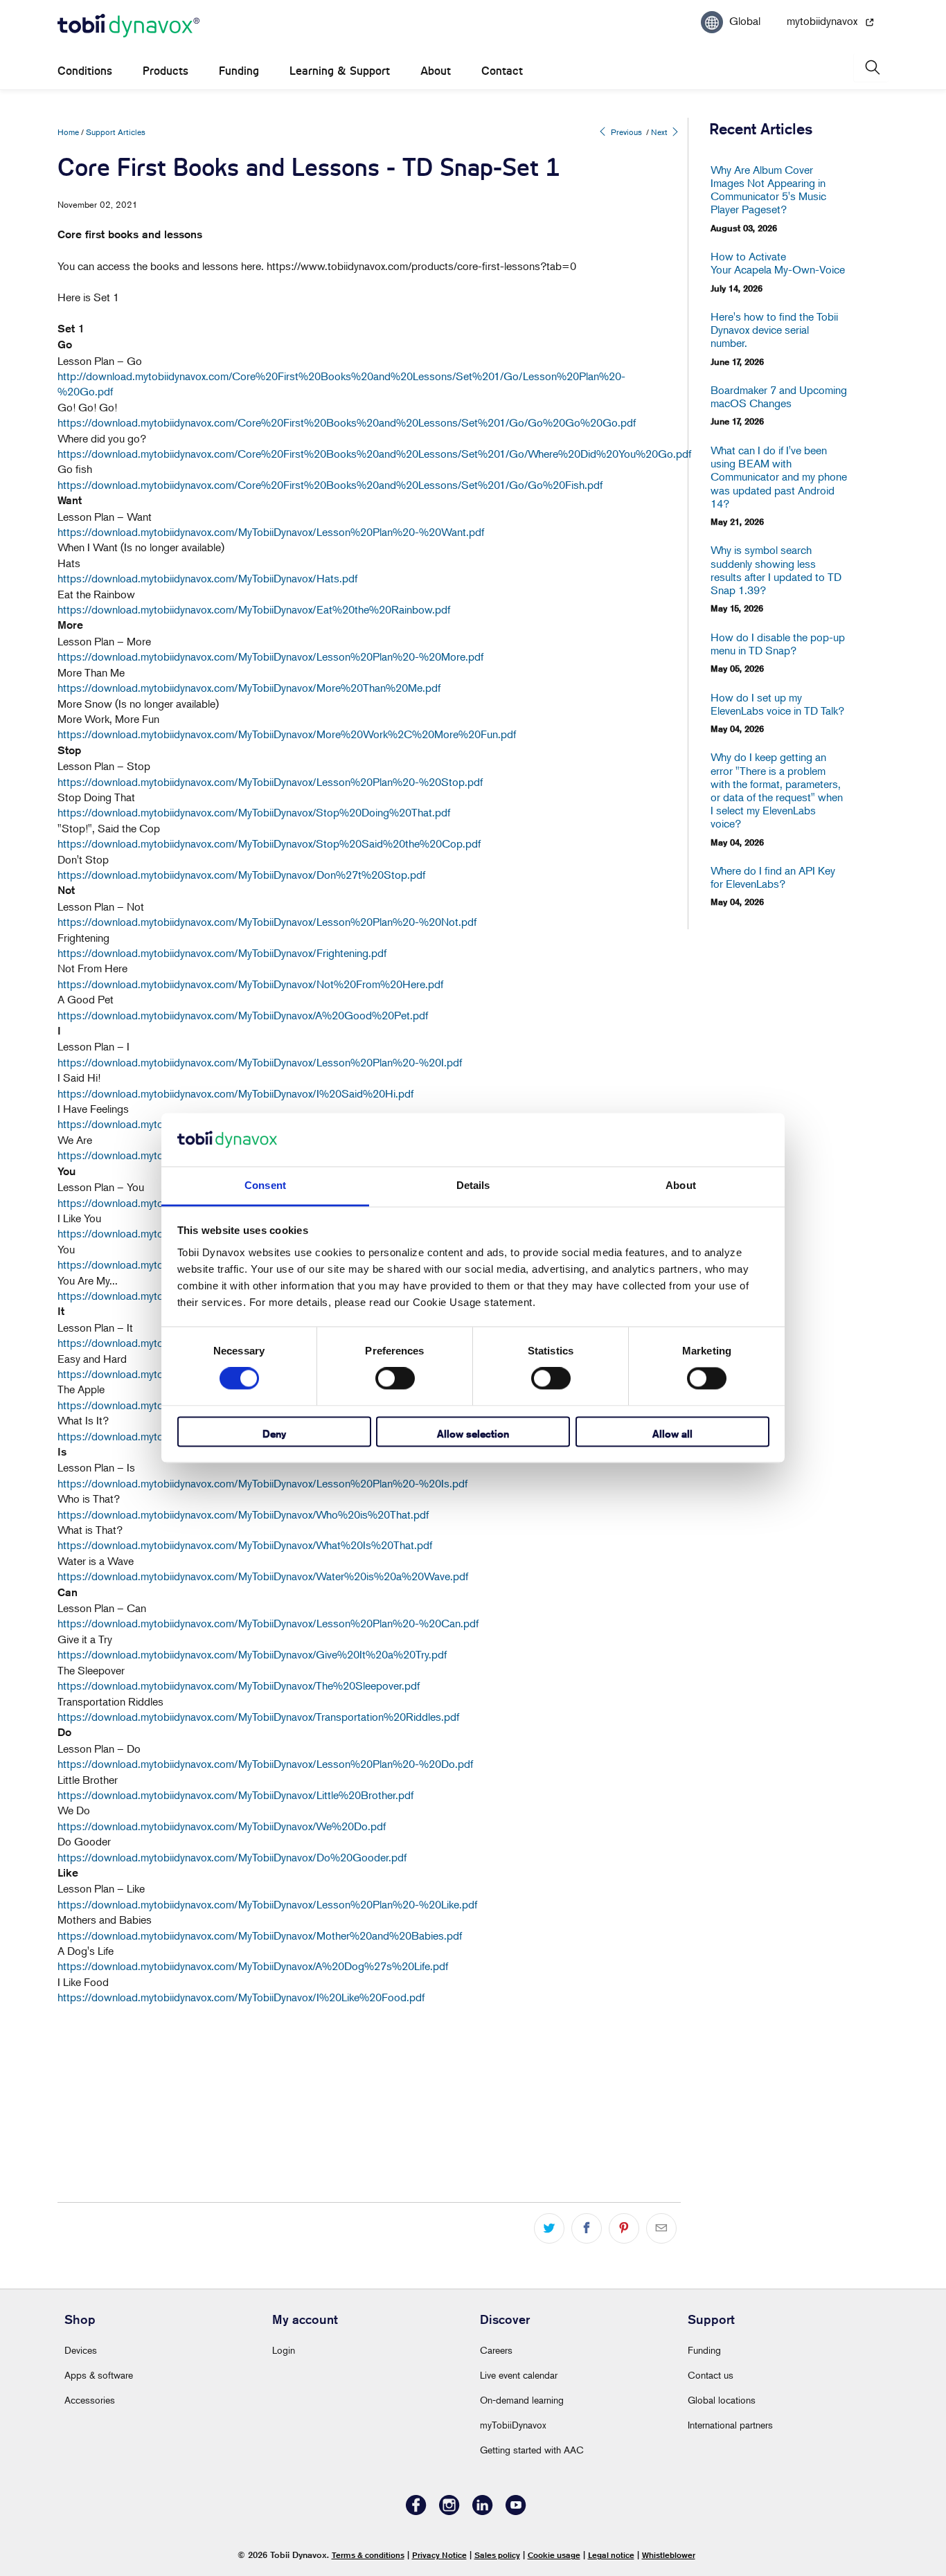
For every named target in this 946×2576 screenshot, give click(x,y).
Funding (239, 71)
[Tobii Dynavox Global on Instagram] (449, 2511)
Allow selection (473, 1434)
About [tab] (681, 1185)
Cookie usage (554, 2555)
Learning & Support (340, 71)
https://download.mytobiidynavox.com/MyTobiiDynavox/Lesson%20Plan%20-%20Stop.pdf (270, 782)
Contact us (711, 2375)
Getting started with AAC (532, 2450)
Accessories (90, 2400)
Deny (274, 1434)
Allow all (672, 1434)
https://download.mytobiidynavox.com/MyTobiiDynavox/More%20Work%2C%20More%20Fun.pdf (287, 734)
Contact (502, 71)
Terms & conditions (368, 2555)
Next (660, 132)
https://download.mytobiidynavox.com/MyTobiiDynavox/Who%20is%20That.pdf (243, 1514)
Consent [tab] (265, 1185)
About (436, 71)
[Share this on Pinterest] (624, 2228)
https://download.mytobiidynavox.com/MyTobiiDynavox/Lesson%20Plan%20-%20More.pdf (270, 656)
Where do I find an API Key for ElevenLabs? (773, 877)
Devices (81, 2350)
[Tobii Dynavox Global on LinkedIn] (483, 2511)
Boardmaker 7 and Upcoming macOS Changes (779, 397)
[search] (871, 68)
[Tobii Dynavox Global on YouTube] (516, 2511)
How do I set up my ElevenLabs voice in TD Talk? (777, 704)
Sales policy (497, 2555)
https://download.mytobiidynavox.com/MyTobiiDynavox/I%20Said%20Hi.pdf (235, 1093)
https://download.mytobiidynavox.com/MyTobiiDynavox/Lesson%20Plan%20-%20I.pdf (260, 1062)
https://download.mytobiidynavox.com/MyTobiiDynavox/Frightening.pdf (222, 953)
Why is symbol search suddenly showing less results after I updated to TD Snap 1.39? (776, 570)
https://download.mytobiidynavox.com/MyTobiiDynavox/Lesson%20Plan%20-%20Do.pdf (265, 1764)
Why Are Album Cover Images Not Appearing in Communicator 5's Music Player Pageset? (768, 190)
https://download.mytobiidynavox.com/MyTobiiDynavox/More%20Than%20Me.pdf (249, 688)
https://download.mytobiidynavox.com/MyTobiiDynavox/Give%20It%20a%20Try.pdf (252, 1654)
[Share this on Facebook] (587, 2228)
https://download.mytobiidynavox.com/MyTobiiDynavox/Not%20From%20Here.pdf (250, 984)
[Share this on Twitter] (549, 2228)
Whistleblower (669, 2555)
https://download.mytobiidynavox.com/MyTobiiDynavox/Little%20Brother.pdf (235, 1795)
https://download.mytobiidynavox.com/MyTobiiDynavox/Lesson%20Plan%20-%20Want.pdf (271, 532)
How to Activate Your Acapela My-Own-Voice (778, 263)
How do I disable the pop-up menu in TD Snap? (778, 644)
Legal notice (611, 2555)
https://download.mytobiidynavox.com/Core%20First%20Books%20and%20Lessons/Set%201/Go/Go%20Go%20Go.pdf (347, 422)
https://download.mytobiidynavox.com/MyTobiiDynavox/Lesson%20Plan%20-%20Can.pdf (268, 1623)
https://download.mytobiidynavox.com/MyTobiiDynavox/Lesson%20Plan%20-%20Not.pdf (267, 922)
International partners (730, 2425)
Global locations (722, 2400)
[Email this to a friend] (661, 2228)
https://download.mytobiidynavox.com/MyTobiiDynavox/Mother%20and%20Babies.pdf (260, 1935)
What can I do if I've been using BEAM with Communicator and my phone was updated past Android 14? (779, 477)
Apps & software (99, 2375)
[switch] (395, 1379)
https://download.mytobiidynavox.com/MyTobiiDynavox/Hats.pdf (207, 578)
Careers (496, 2350)
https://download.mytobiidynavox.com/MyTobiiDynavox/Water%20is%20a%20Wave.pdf (263, 1576)
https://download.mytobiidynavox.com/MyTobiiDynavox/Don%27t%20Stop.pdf (241, 875)
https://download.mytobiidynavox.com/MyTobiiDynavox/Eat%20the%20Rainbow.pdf (254, 609)
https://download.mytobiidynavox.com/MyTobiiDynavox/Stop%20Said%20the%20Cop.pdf (269, 843)
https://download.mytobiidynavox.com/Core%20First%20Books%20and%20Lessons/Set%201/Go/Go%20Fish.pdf (330, 485)
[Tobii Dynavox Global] (128, 26)
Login (284, 2350)
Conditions (85, 71)
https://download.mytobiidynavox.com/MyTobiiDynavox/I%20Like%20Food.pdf (241, 1997)
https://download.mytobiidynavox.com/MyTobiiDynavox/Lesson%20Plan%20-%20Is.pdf (262, 1483)
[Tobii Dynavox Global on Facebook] (416, 2511)
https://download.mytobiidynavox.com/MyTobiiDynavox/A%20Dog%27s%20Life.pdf (253, 1966)
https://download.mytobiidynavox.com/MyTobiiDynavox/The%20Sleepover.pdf (239, 1685)
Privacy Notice (439, 2555)
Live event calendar (519, 2375)
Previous (625, 132)
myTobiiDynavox (513, 2425)
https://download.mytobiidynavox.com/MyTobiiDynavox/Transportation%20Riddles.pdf (258, 1717)
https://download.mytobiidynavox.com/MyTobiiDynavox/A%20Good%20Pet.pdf (243, 1015)
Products (166, 71)
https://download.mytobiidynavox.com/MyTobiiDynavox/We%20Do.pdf (222, 1826)
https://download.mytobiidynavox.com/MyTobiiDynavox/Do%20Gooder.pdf (232, 1857)
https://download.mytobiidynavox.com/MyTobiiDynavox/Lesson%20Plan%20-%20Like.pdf (267, 1904)
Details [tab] (473, 1185)
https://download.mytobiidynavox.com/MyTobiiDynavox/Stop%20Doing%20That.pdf (254, 812)
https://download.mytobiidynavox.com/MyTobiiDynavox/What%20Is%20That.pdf (245, 1545)
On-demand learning (522, 2400)
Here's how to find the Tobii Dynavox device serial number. (774, 330)
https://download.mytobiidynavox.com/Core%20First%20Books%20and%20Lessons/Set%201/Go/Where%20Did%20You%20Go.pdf (374, 454)
